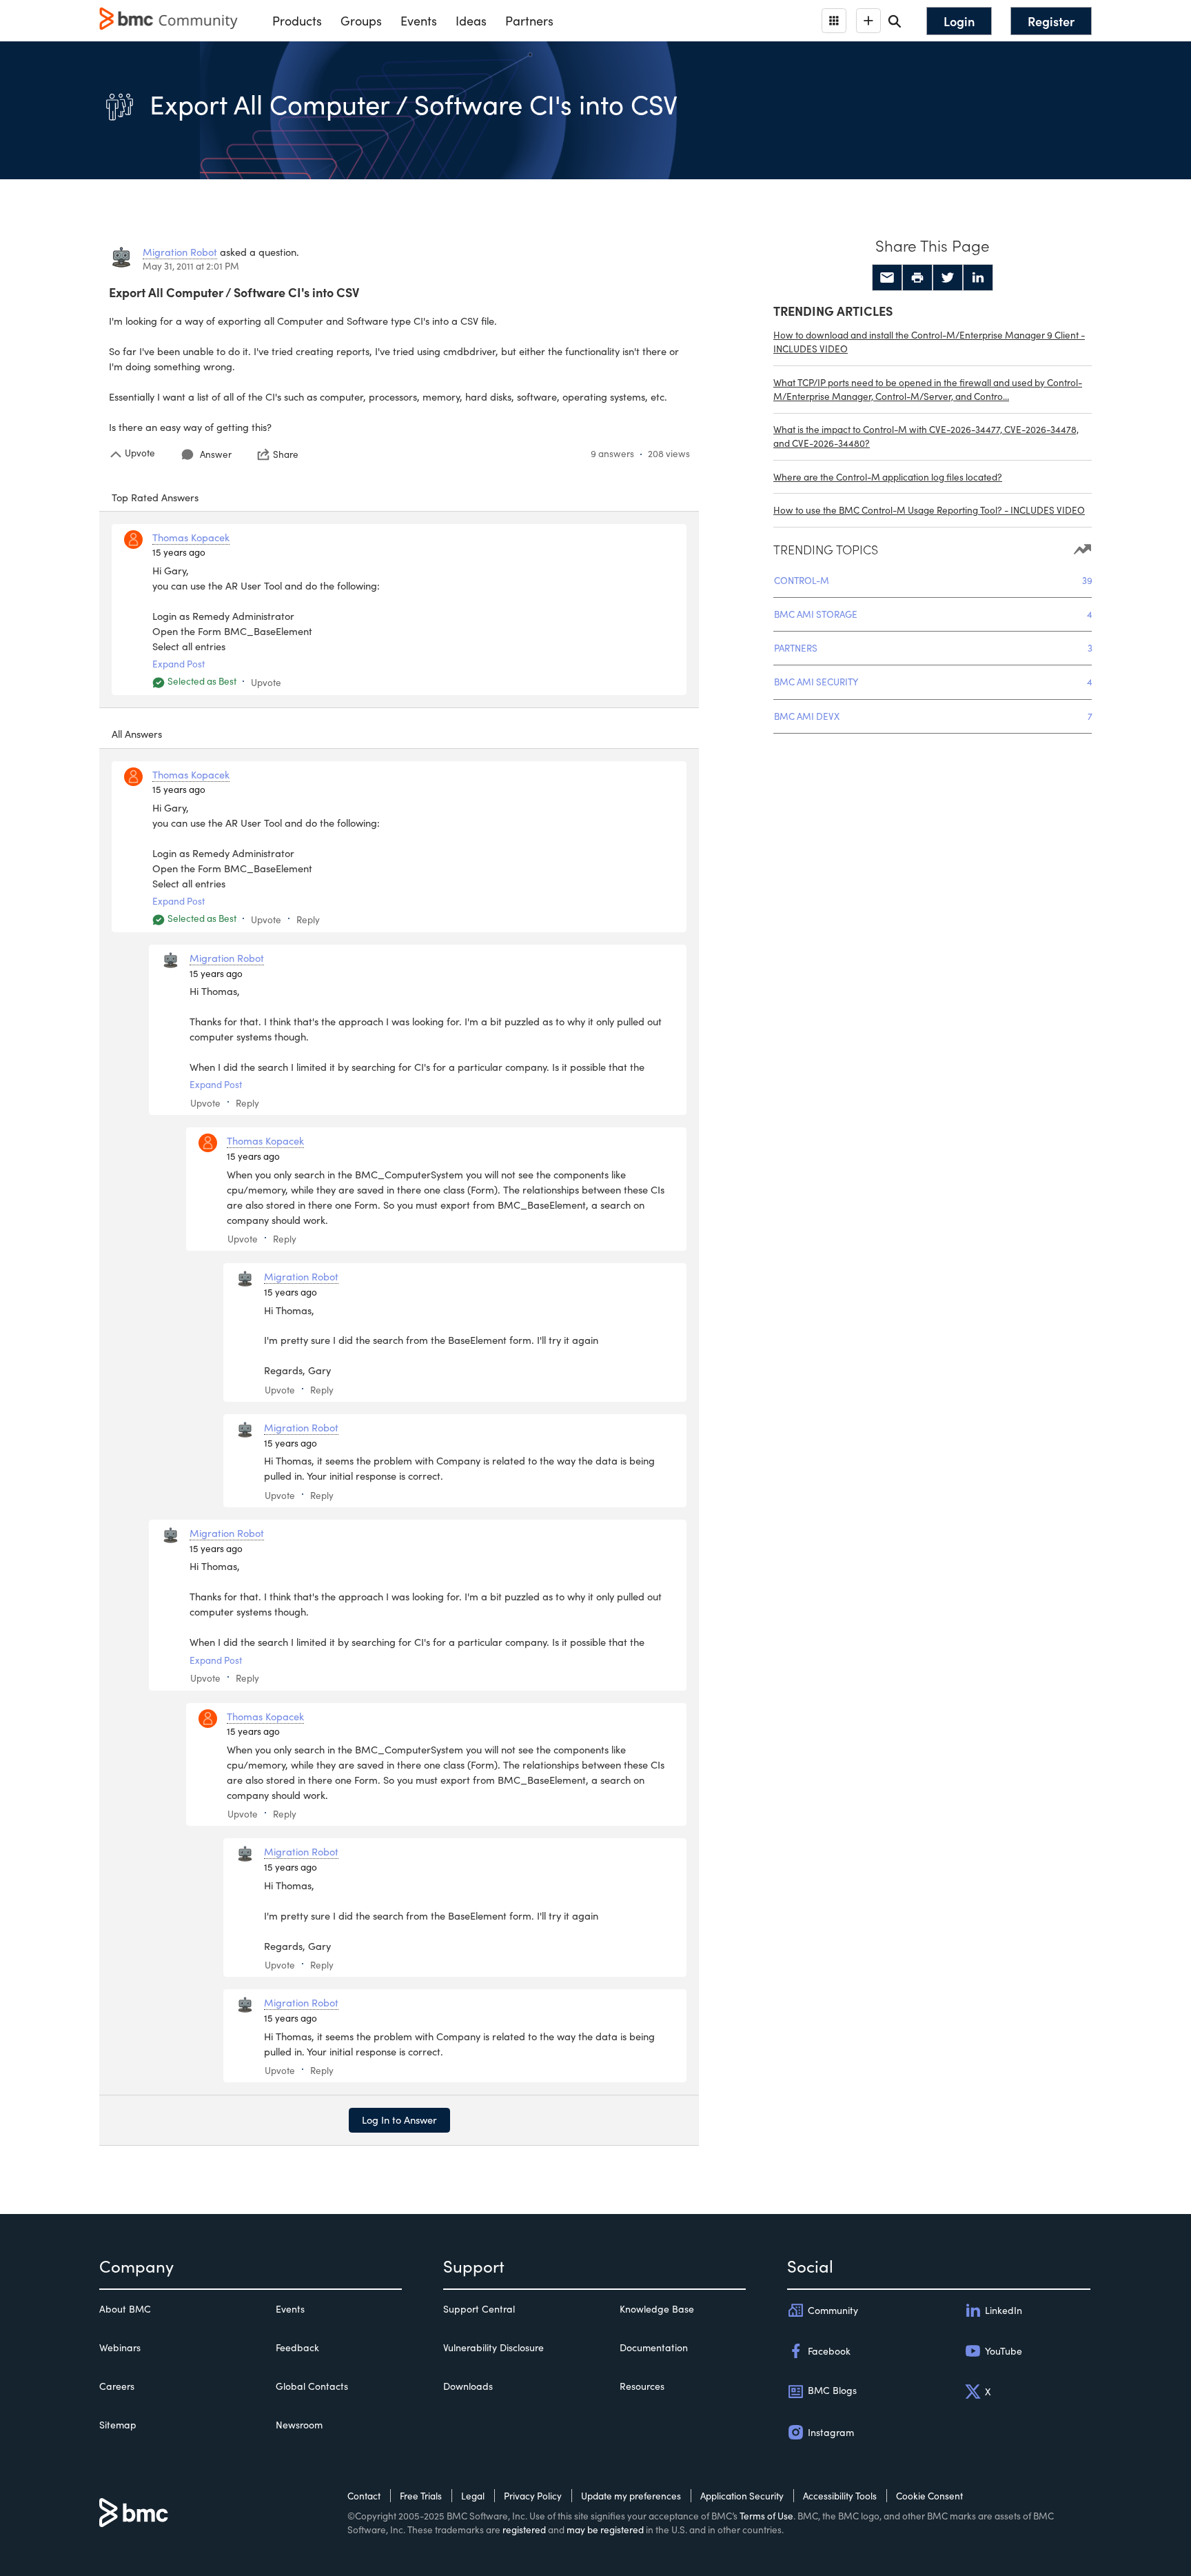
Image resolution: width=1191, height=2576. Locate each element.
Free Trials (421, 2496)
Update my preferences (631, 2496)
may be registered (605, 2529)
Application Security (742, 2496)
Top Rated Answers (155, 497)
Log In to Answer (399, 2120)
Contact (364, 2496)
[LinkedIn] (978, 278)
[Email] (887, 278)
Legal (473, 2496)
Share (286, 454)
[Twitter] (948, 278)
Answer (216, 454)
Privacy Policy (533, 2496)
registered (524, 2529)
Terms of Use (766, 2516)
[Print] (917, 278)
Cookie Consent (929, 2496)
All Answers (137, 734)
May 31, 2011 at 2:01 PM (191, 266)
